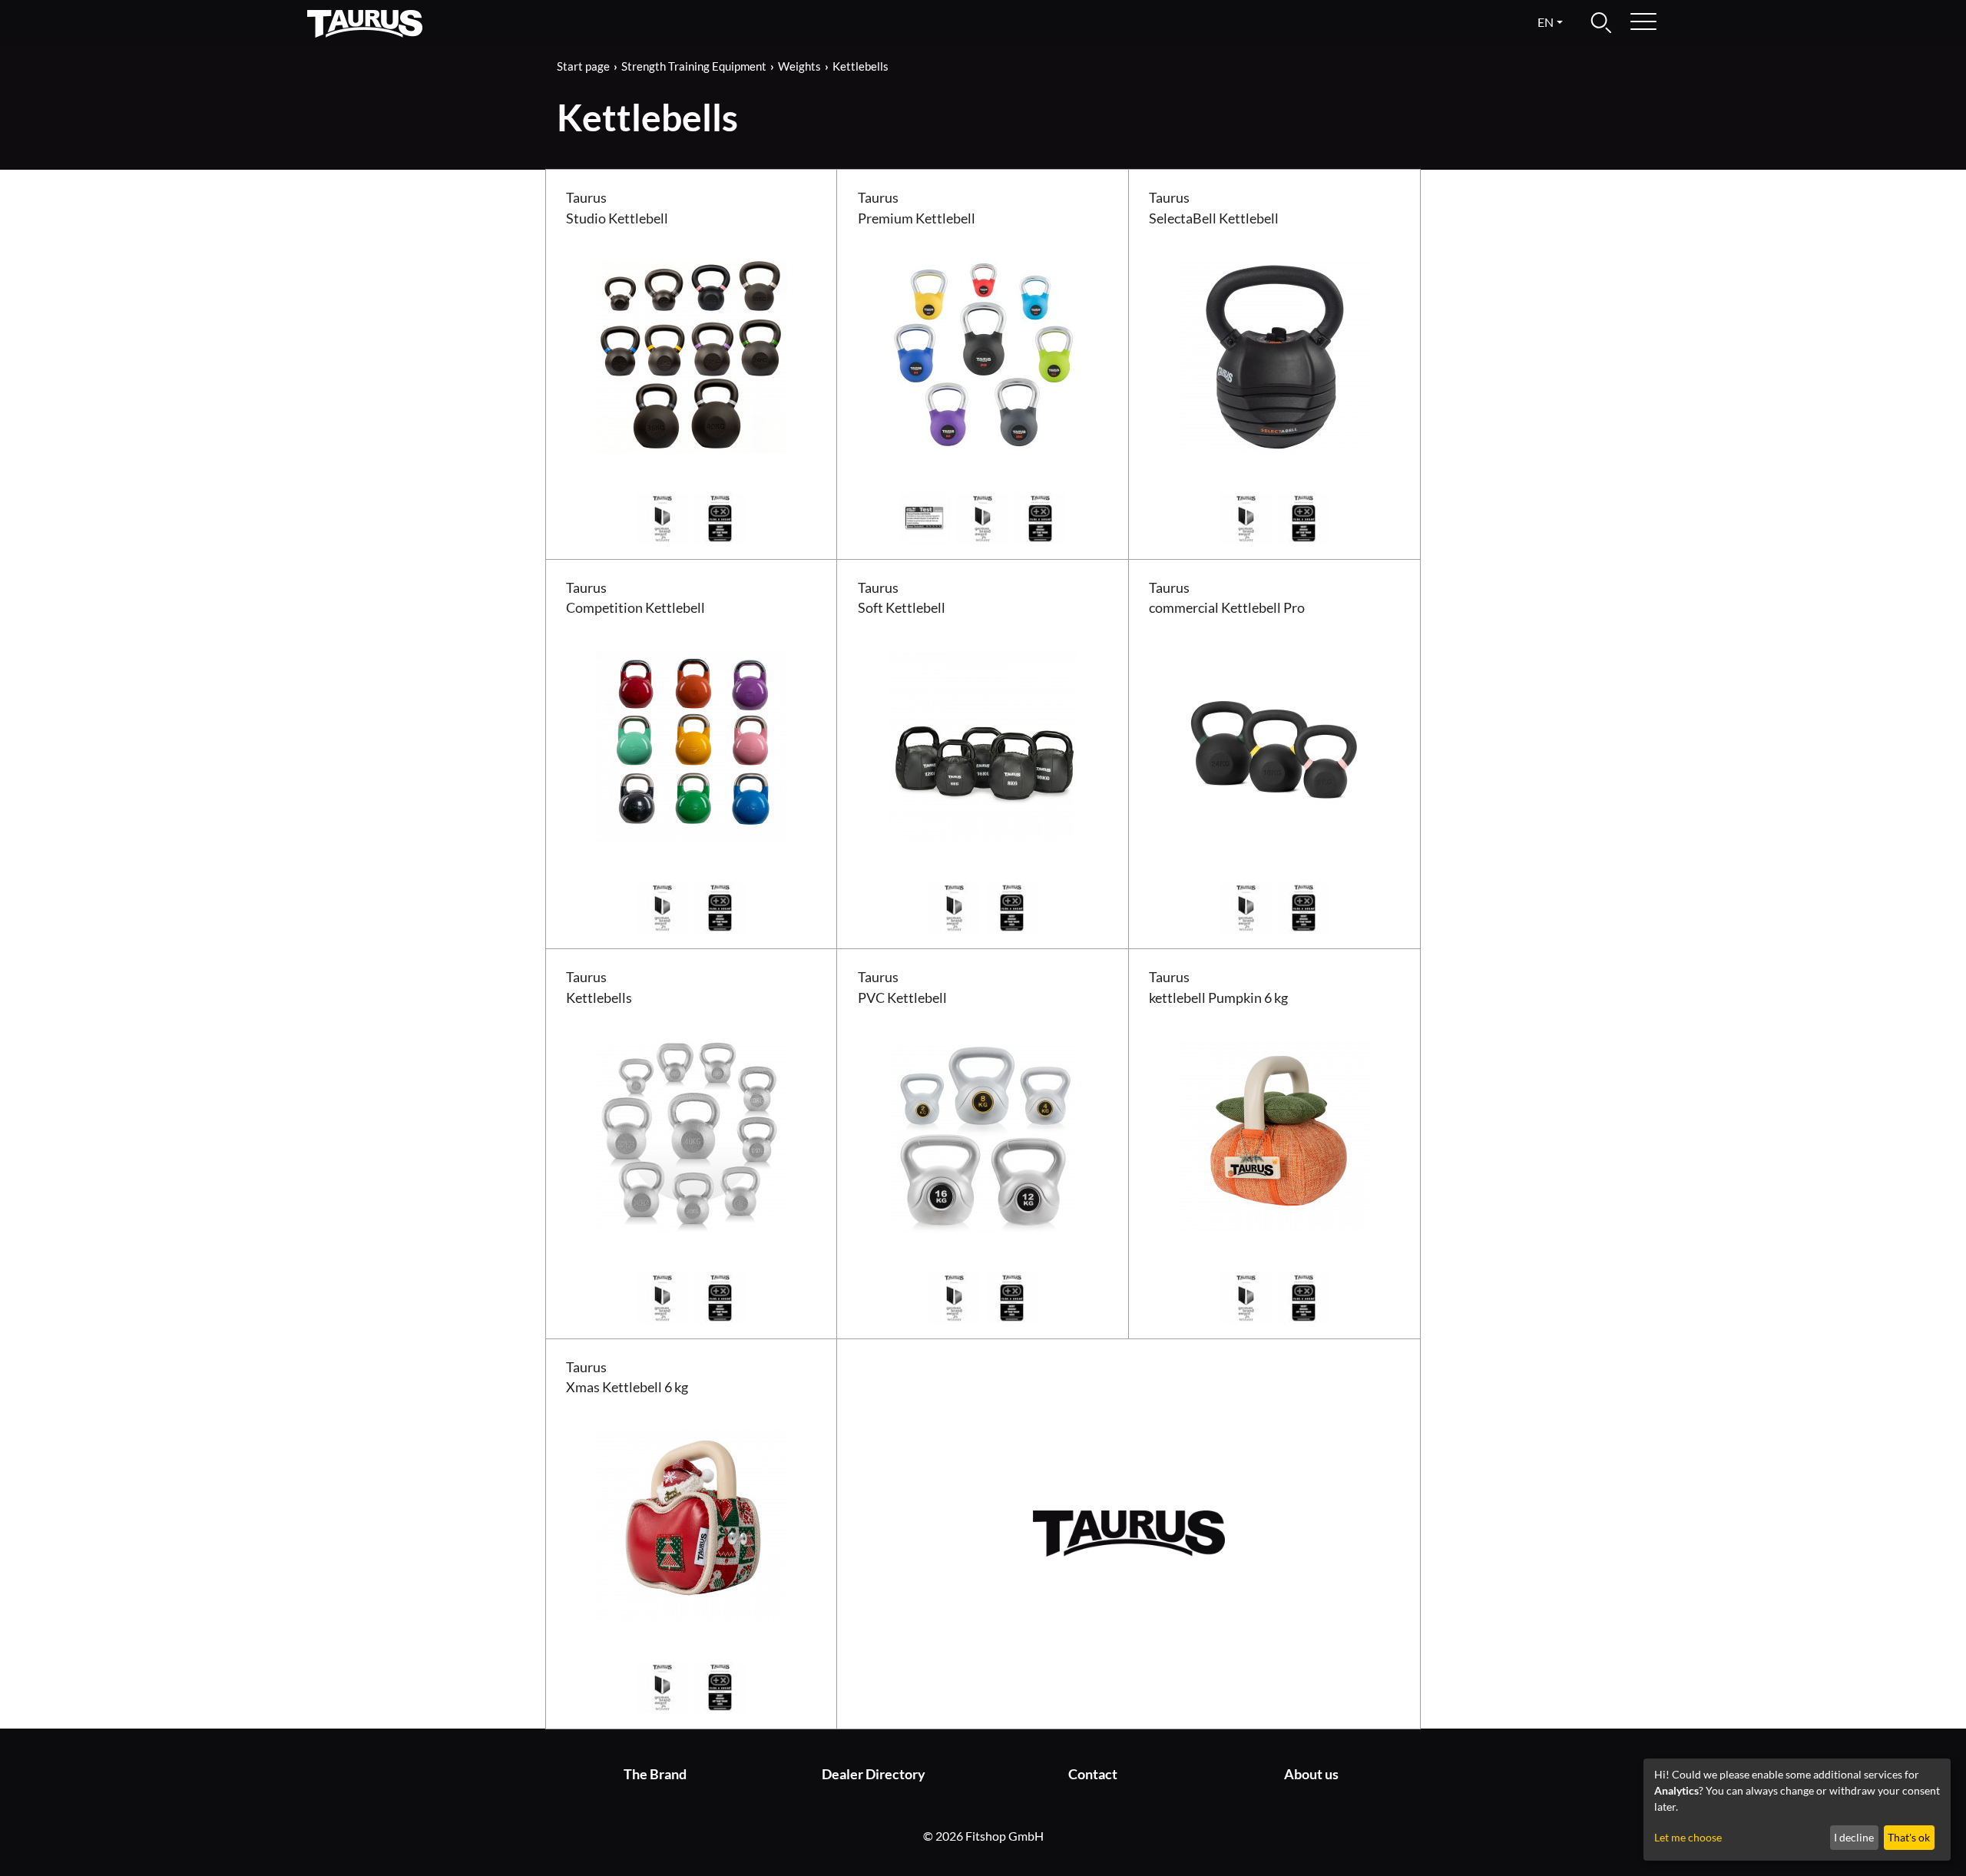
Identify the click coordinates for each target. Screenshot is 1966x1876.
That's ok (1909, 1837)
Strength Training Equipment (694, 66)
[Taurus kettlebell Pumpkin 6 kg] (1275, 1135)
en (1546, 22)
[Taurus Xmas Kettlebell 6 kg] (691, 1524)
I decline (1854, 1837)
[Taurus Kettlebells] (691, 1135)
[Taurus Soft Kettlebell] (983, 744)
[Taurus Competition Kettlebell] (691, 744)
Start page (583, 66)
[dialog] (1797, 1810)
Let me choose (1688, 1837)
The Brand (655, 1774)
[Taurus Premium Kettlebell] (983, 355)
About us (1311, 1774)
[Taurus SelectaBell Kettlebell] (1275, 355)
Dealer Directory (874, 1774)
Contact (1093, 1774)
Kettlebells (861, 66)
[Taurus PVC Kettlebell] (983, 1135)
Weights (799, 66)
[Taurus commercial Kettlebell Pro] (1275, 744)
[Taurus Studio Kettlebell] (691, 355)
